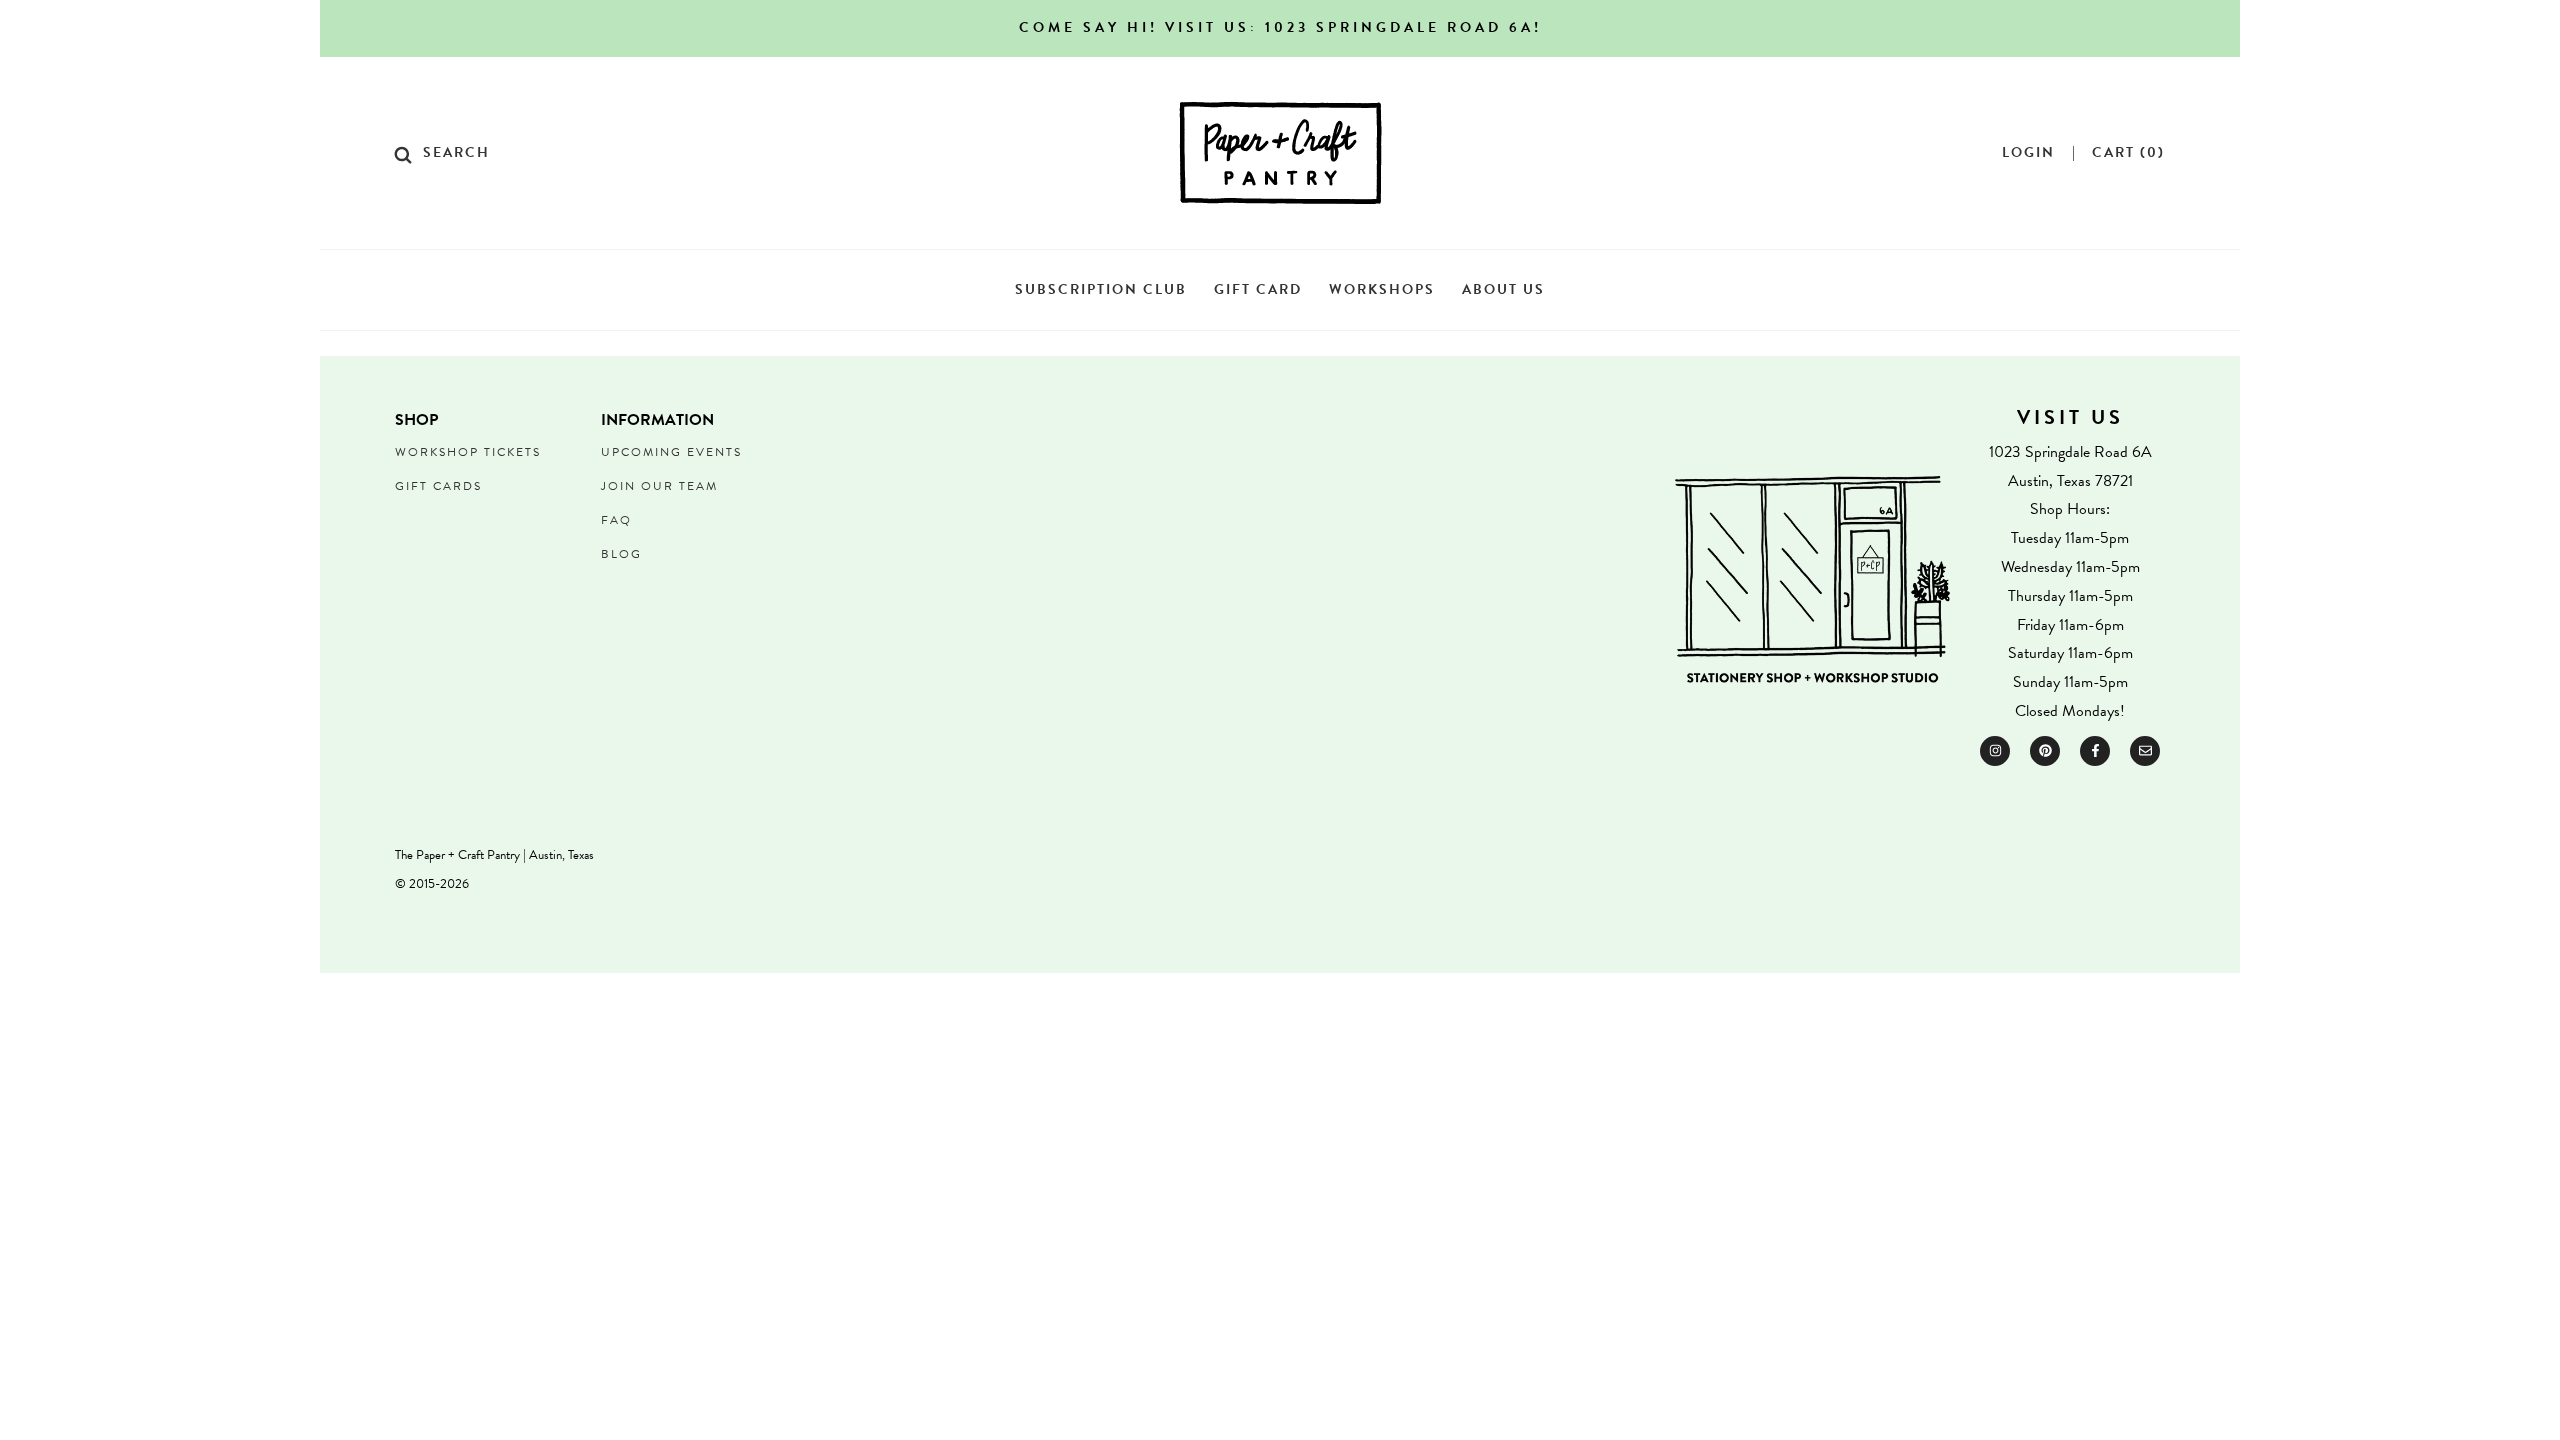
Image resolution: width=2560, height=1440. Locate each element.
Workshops (1382, 289)
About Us (1503, 289)
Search (456, 153)
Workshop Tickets (468, 452)
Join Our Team (659, 486)
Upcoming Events (671, 452)
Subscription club (1101, 289)
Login (2028, 153)
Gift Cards (438, 486)
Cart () (2128, 153)
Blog (621, 554)
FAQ (616, 520)
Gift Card (1258, 289)
